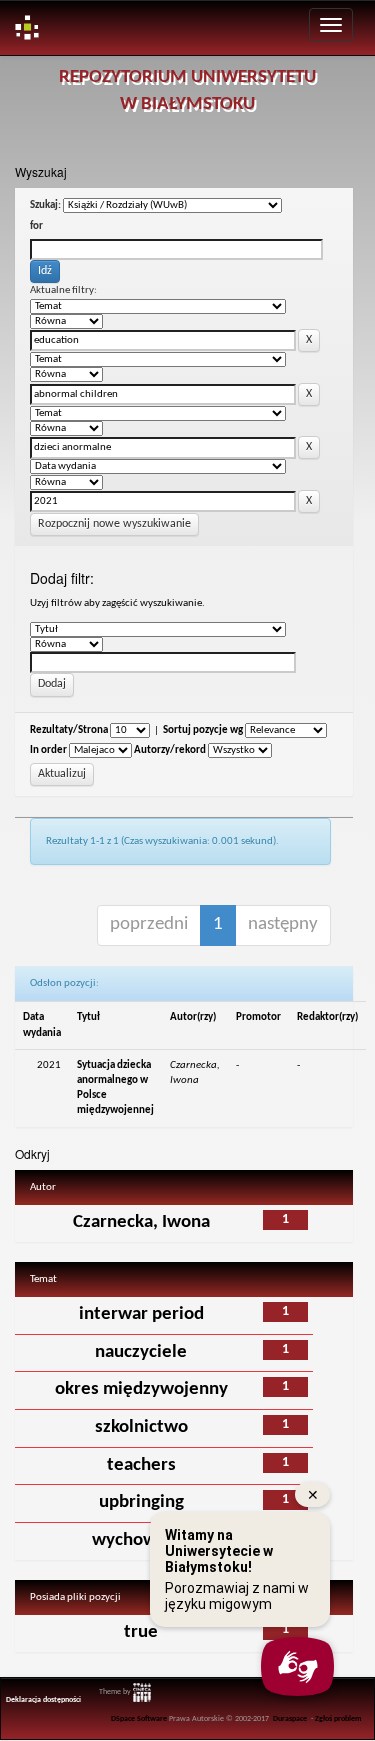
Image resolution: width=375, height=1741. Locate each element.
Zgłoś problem (338, 1719)
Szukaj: (45, 205)
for (36, 226)
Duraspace (290, 1719)
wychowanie (141, 1540)
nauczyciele (141, 1352)
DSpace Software (139, 1719)
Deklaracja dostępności (43, 1700)
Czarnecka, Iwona (141, 1222)
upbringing (141, 1502)
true (141, 1632)
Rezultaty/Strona (69, 730)
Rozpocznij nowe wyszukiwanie (114, 524)
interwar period (141, 1314)
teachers (141, 1465)
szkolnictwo (141, 1427)
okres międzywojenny (141, 1389)
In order (48, 750)
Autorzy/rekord (170, 750)
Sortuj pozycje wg (203, 730)
